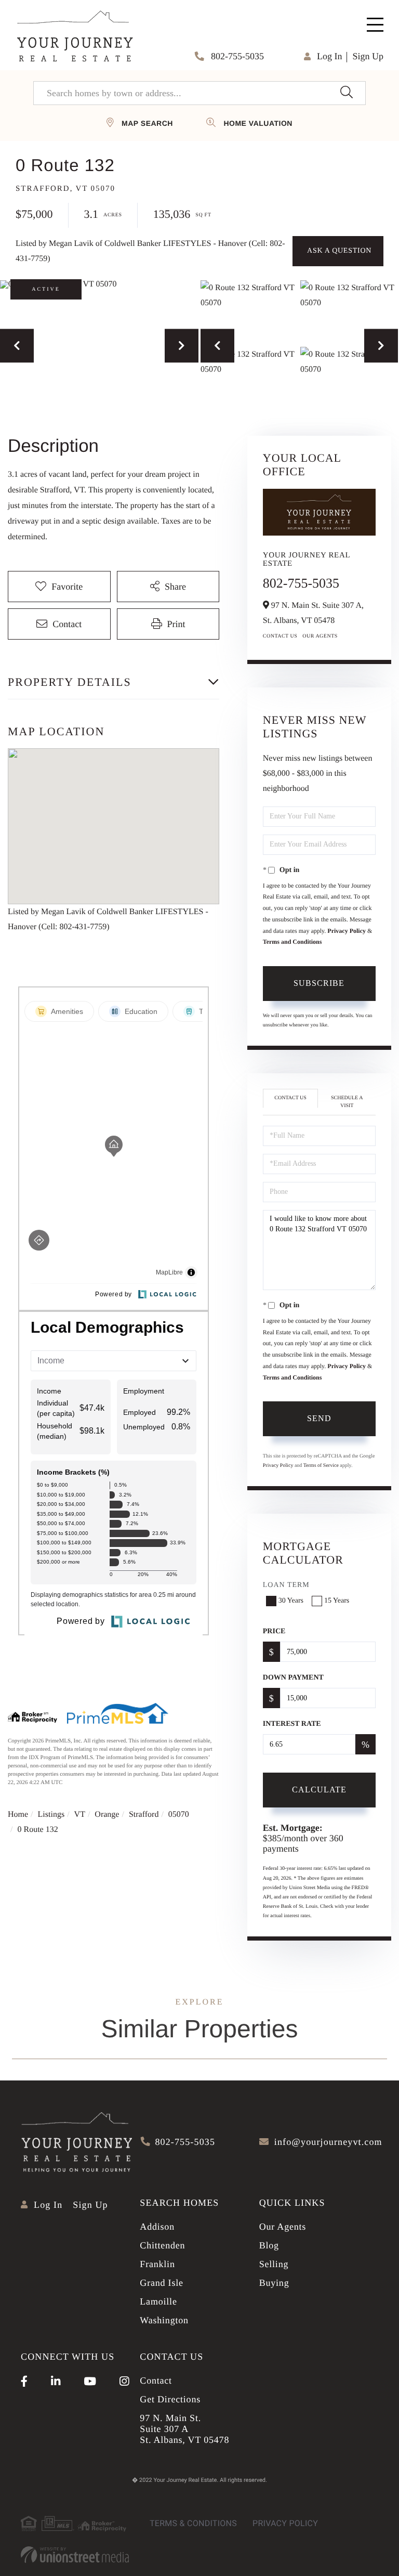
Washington (164, 2320)
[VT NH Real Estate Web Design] (75, 2555)
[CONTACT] (338, 251)
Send (319, 1418)
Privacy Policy (347, 931)
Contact (156, 2380)
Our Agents (320, 636)
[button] (346, 93)
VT (80, 1814)
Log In (330, 56)
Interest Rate (292, 1724)
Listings (51, 1814)
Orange (107, 1814)
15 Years (337, 1601)
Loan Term (286, 1585)
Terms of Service (321, 1466)
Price (274, 1631)
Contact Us (280, 636)
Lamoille (158, 2301)
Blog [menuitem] (269, 2245)
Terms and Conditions (292, 942)
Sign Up (368, 56)
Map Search (147, 123)
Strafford (144, 1814)
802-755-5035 (237, 56)
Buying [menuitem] (274, 2283)
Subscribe (319, 983)
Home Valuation (258, 123)
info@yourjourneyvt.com (328, 2142)
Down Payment (293, 1678)
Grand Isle (161, 2283)
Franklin (157, 2264)
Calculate (319, 1790)
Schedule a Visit (347, 1102)
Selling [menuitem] (274, 2264)
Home (18, 1814)
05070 (179, 1814)
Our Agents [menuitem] (283, 2227)
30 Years (291, 1601)
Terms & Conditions (193, 2523)
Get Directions (170, 2399)
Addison (157, 2227)
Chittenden (162, 2245)
